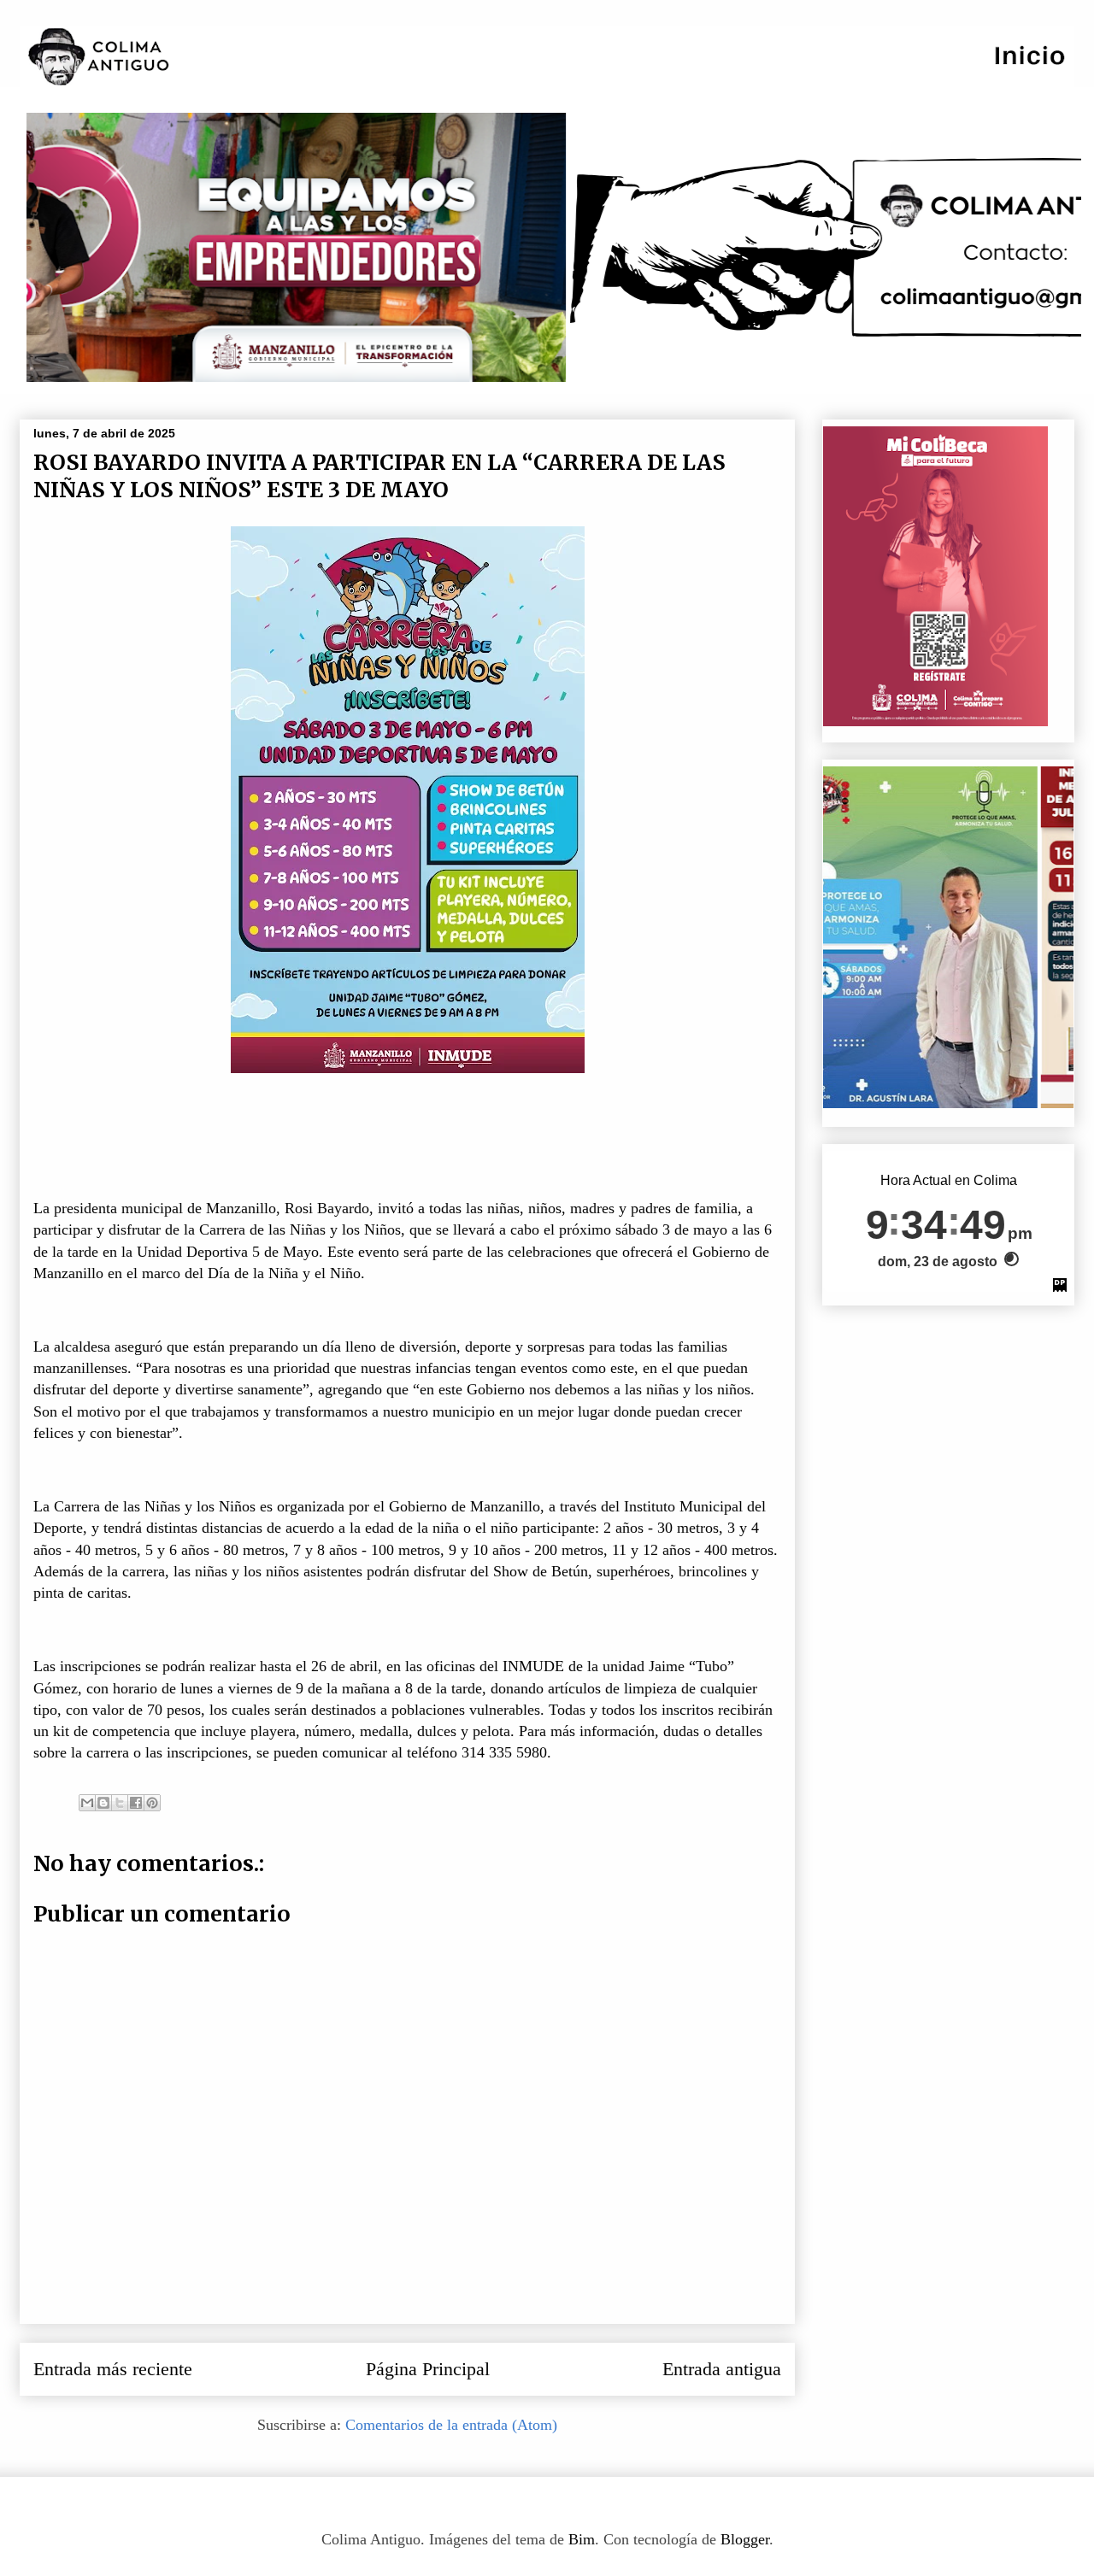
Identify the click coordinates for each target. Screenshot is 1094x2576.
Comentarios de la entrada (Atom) (451, 2425)
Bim (582, 2539)
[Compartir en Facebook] (136, 1803)
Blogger (745, 2539)
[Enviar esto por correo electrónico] (87, 1803)
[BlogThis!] (103, 1803)
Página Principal (428, 2369)
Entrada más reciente (113, 2369)
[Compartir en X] (120, 1803)
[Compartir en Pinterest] (152, 1803)
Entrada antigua (722, 2369)
